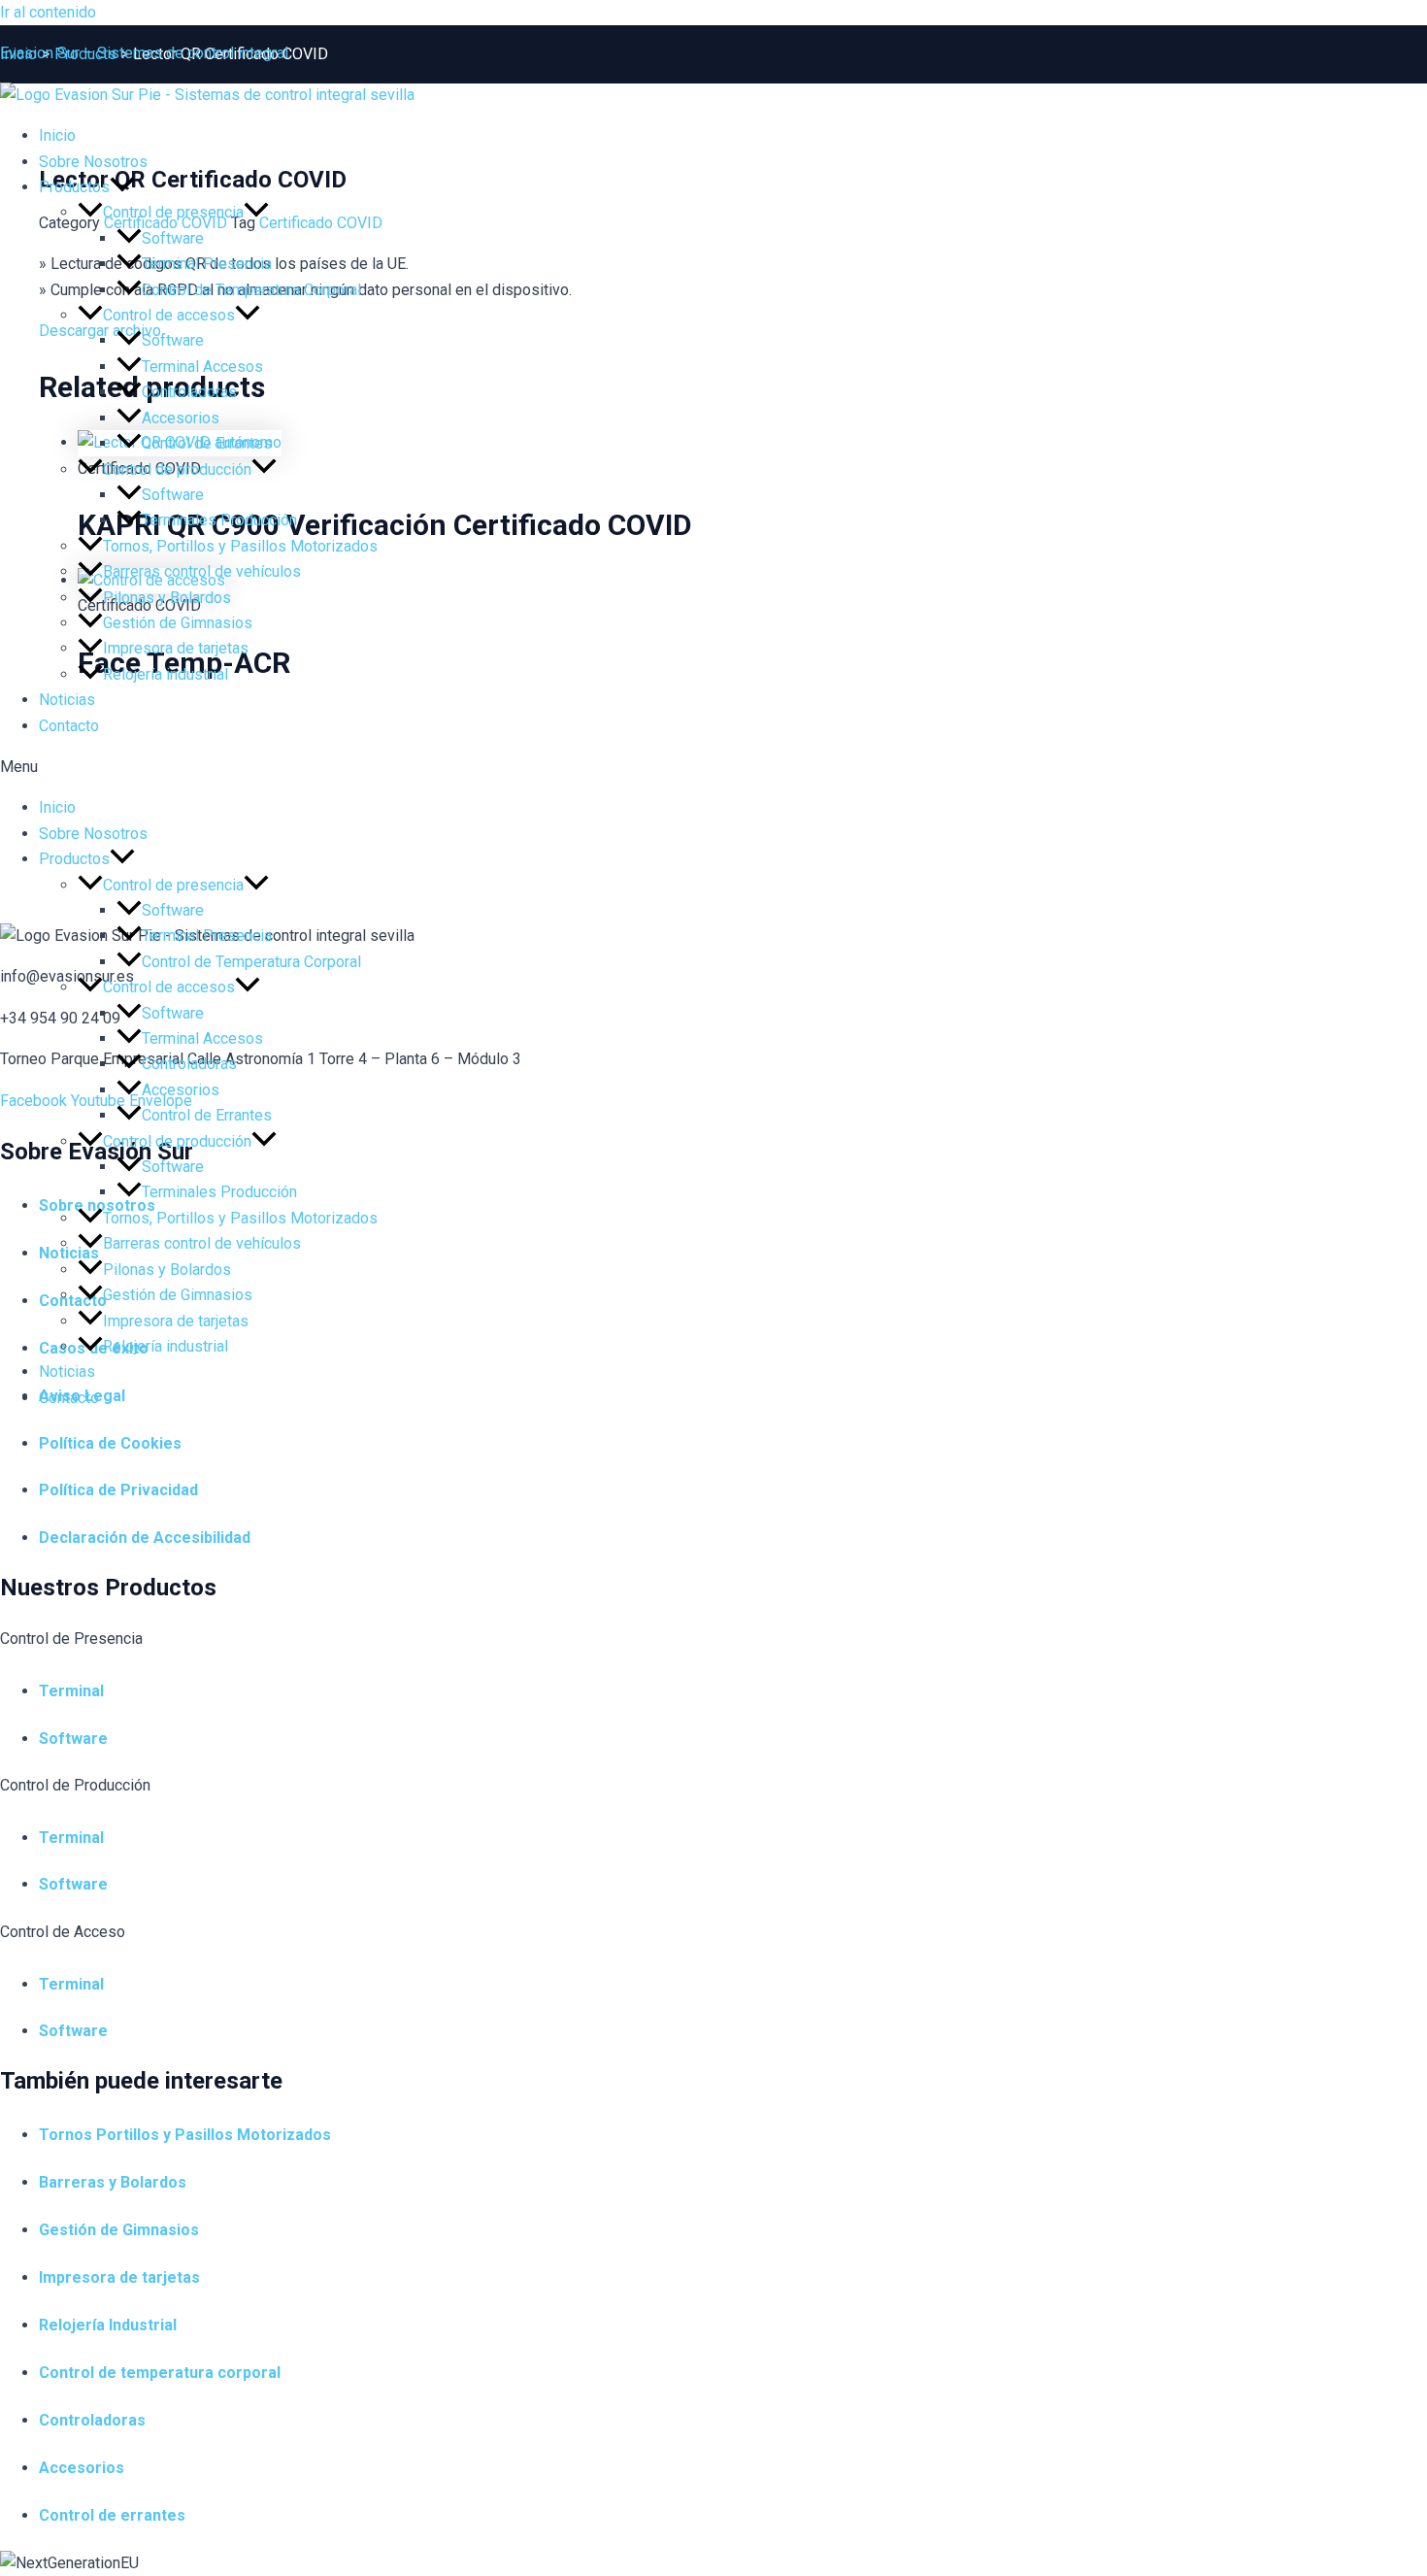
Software (173, 238)
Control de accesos (169, 315)
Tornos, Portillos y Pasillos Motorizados (240, 546)
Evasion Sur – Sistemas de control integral (144, 53)
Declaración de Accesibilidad (145, 1538)
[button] (713, 767)
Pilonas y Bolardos (167, 598)
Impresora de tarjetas (176, 648)
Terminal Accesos (202, 367)
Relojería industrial (166, 674)
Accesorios (181, 418)
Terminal (71, 1691)
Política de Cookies (110, 1443)
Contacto (69, 726)
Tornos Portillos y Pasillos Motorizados (185, 2135)
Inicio (57, 807)
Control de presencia (173, 212)
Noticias (67, 700)
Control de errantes (112, 2515)
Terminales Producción (219, 520)
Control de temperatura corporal (160, 2373)
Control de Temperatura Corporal (251, 290)
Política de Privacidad (118, 1490)
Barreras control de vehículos (202, 571)
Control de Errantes (207, 443)
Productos (74, 187)
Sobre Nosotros (93, 162)
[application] (122, 187)
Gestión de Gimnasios (178, 623)
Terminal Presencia (207, 264)
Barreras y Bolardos (113, 2182)
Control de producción (177, 469)
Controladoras (189, 392)
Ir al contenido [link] (48, 12)
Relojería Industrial (108, 2325)
